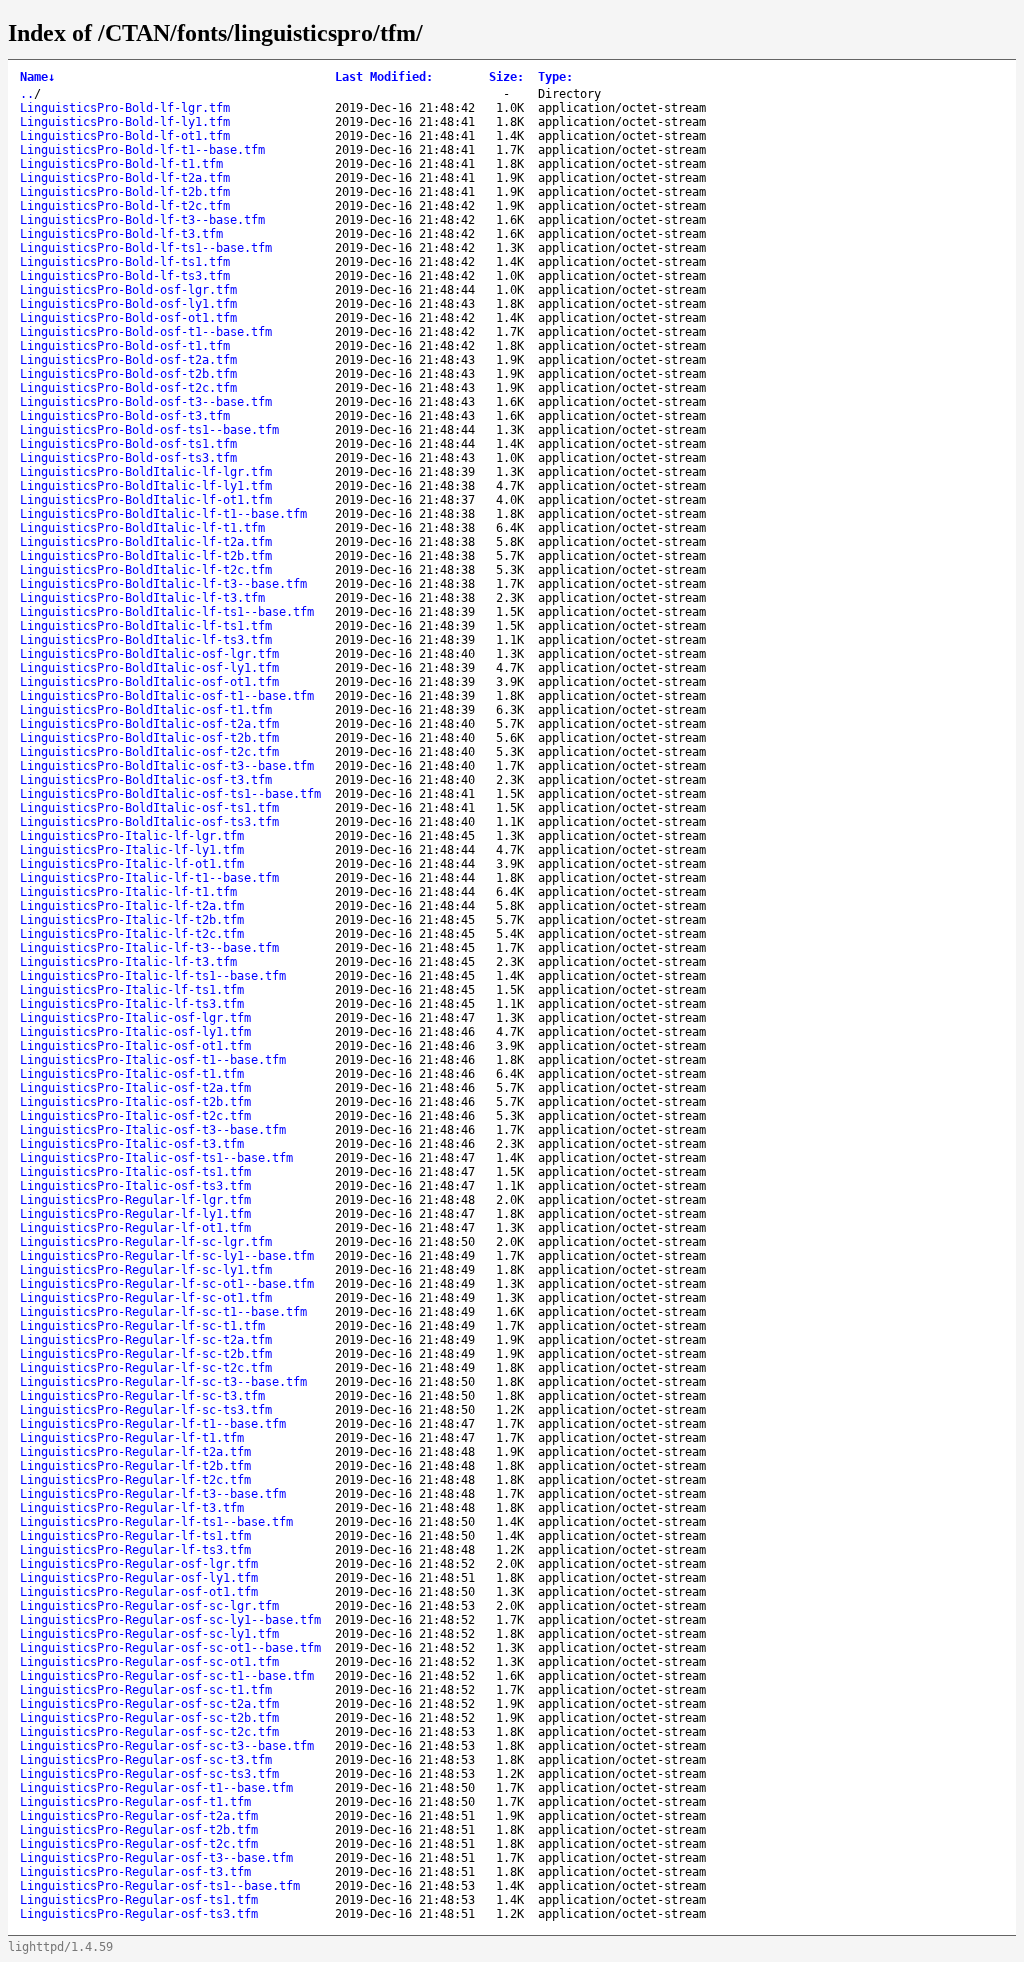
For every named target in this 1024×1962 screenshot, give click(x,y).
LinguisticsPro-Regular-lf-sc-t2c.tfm (146, 1368)
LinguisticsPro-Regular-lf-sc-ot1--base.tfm (167, 1284)
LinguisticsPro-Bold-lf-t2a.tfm (125, 178)
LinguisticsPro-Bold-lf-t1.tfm (121, 164)
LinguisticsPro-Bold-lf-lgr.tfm (125, 108)
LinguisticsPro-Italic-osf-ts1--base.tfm (156, 1158)
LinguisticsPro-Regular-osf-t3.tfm (135, 1872)
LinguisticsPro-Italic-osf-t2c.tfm (135, 1116)
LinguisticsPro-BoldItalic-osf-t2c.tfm (149, 752)
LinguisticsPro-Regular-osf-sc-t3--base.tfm (167, 1746)
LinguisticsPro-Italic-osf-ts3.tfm (135, 1186)
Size (506, 77)
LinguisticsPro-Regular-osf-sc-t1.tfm (146, 1690)
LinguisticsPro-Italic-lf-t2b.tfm (132, 920)
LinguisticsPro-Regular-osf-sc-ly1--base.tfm (170, 1620)
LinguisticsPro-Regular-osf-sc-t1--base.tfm (167, 1676)
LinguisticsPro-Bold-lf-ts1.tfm (125, 262)
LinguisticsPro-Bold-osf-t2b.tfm (128, 374)
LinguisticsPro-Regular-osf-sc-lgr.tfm (149, 1606)
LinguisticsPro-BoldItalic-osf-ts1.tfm (149, 808)
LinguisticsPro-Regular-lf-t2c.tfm (135, 1480)
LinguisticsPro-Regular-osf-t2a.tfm (139, 1816)
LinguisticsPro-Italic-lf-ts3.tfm (132, 1004)
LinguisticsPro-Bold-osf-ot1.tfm (128, 318)
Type (555, 77)
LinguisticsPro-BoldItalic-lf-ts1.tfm (146, 626)
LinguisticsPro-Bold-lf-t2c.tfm (125, 206)
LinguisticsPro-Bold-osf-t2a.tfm (128, 360)
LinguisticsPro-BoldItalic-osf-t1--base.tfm (167, 696)
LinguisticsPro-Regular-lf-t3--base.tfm (153, 1494)
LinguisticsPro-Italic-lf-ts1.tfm (132, 990)
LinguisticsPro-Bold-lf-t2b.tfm (125, 192)
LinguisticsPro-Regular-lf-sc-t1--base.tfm (163, 1312)
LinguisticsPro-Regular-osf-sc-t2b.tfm (149, 1718)
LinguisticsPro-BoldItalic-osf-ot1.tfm (149, 682)
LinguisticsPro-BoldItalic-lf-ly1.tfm (146, 486)
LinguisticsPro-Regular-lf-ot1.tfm (135, 1228)
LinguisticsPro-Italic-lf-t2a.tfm (132, 906)
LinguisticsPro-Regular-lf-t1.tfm (132, 1438)
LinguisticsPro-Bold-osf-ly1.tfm (128, 304)
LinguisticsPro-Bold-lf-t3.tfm (121, 234)
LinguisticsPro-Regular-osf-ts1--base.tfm (160, 1886)
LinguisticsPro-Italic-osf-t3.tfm (132, 1144)
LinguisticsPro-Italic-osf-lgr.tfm (135, 1018)
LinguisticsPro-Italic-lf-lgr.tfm (132, 836)
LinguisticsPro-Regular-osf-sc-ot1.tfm (149, 1662)
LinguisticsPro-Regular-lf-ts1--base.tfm (156, 1522)
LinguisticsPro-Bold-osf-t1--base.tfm (146, 332)
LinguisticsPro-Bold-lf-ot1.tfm (125, 136)
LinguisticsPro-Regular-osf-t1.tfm (135, 1802)
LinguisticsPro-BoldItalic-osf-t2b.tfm (149, 738)
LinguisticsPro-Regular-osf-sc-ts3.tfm (149, 1774)
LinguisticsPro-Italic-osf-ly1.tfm (135, 1032)
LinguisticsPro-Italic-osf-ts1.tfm (135, 1172)
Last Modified (384, 77)
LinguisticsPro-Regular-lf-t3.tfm (132, 1508)
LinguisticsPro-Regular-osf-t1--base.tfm (156, 1788)
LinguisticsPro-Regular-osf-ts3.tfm (139, 1914)
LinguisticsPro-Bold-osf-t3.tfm (125, 416)
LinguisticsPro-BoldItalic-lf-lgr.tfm (146, 472)
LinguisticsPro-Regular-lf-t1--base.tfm (153, 1424)
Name (37, 77)
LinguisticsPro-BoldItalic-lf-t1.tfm (142, 528)
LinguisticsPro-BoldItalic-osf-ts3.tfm (149, 822)
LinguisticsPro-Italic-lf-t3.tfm (128, 962)
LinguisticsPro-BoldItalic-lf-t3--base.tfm (163, 584)
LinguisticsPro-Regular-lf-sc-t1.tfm (142, 1326)
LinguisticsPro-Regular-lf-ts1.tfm (135, 1536)
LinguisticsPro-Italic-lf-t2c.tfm (132, 934)
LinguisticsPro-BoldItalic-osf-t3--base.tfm (167, 766)
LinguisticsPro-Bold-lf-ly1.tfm (125, 122)
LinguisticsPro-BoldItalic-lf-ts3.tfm (146, 640)
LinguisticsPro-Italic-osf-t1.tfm (132, 1074)
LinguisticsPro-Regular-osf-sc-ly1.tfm (149, 1634)
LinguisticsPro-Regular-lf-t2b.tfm (135, 1466)
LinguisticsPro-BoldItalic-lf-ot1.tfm (146, 500)
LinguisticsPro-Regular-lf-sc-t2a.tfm (146, 1340)
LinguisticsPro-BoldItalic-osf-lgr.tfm (149, 654)
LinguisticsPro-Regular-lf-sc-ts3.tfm (146, 1410)
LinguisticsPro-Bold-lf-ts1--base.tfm (146, 248)
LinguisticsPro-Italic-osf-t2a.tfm (135, 1088)
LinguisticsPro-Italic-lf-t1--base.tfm (149, 878)
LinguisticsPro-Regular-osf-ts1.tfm (139, 1900)
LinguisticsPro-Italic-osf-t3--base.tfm (153, 1130)
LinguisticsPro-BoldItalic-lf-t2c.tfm (146, 570)
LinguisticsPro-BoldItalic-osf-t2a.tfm (149, 724)
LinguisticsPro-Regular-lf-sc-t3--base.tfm (163, 1382)
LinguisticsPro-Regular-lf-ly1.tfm (135, 1214)
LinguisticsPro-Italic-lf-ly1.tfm (132, 850)
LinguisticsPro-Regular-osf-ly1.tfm (139, 1578)
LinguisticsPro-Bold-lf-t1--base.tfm (142, 150)
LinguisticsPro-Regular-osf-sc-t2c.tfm (149, 1732)
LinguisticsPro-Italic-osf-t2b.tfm (135, 1102)
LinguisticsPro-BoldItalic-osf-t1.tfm (146, 710)
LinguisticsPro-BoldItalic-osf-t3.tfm (146, 780)
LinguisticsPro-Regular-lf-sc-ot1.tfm (146, 1298)
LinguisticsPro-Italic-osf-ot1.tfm (135, 1046)
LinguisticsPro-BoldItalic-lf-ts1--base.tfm (167, 612)
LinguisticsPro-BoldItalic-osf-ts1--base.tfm (170, 794)
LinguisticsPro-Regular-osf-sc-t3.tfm (146, 1760)
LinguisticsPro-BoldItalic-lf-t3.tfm (142, 598)
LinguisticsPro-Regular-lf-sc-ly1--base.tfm (167, 1256)
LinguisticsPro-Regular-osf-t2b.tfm (139, 1830)
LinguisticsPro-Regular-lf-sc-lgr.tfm (146, 1242)
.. (27, 94)
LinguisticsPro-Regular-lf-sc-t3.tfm (142, 1396)
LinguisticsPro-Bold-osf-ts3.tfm (128, 458)
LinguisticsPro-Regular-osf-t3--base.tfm (156, 1858)
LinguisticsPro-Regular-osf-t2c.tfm (139, 1844)
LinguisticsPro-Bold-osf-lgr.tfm (128, 290)
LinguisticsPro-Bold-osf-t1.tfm (125, 346)
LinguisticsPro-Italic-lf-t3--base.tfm (149, 948)
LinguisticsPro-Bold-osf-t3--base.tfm (146, 402)
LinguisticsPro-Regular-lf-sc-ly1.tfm (146, 1270)
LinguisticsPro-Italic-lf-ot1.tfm (132, 864)
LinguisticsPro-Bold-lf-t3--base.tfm (142, 220)
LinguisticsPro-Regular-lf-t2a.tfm (135, 1452)
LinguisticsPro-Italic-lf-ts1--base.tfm (153, 976)
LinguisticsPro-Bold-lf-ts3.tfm (125, 276)
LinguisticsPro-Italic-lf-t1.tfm (128, 892)
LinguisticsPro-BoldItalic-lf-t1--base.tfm (163, 514)
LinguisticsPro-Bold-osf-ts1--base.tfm (149, 430)
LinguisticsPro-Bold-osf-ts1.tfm (128, 444)
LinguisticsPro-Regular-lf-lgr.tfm (135, 1200)
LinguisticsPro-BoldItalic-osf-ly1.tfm (149, 668)
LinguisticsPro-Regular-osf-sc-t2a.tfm (149, 1704)
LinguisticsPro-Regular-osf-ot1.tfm (139, 1592)
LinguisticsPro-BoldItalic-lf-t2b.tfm (146, 556)
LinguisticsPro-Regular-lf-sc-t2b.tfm (146, 1354)
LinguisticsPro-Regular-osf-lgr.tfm (139, 1564)
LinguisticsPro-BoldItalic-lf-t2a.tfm (146, 542)
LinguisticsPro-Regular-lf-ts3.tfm (135, 1550)
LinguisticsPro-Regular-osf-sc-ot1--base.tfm (170, 1648)
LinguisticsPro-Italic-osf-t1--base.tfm (153, 1060)
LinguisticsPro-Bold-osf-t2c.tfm (128, 388)
